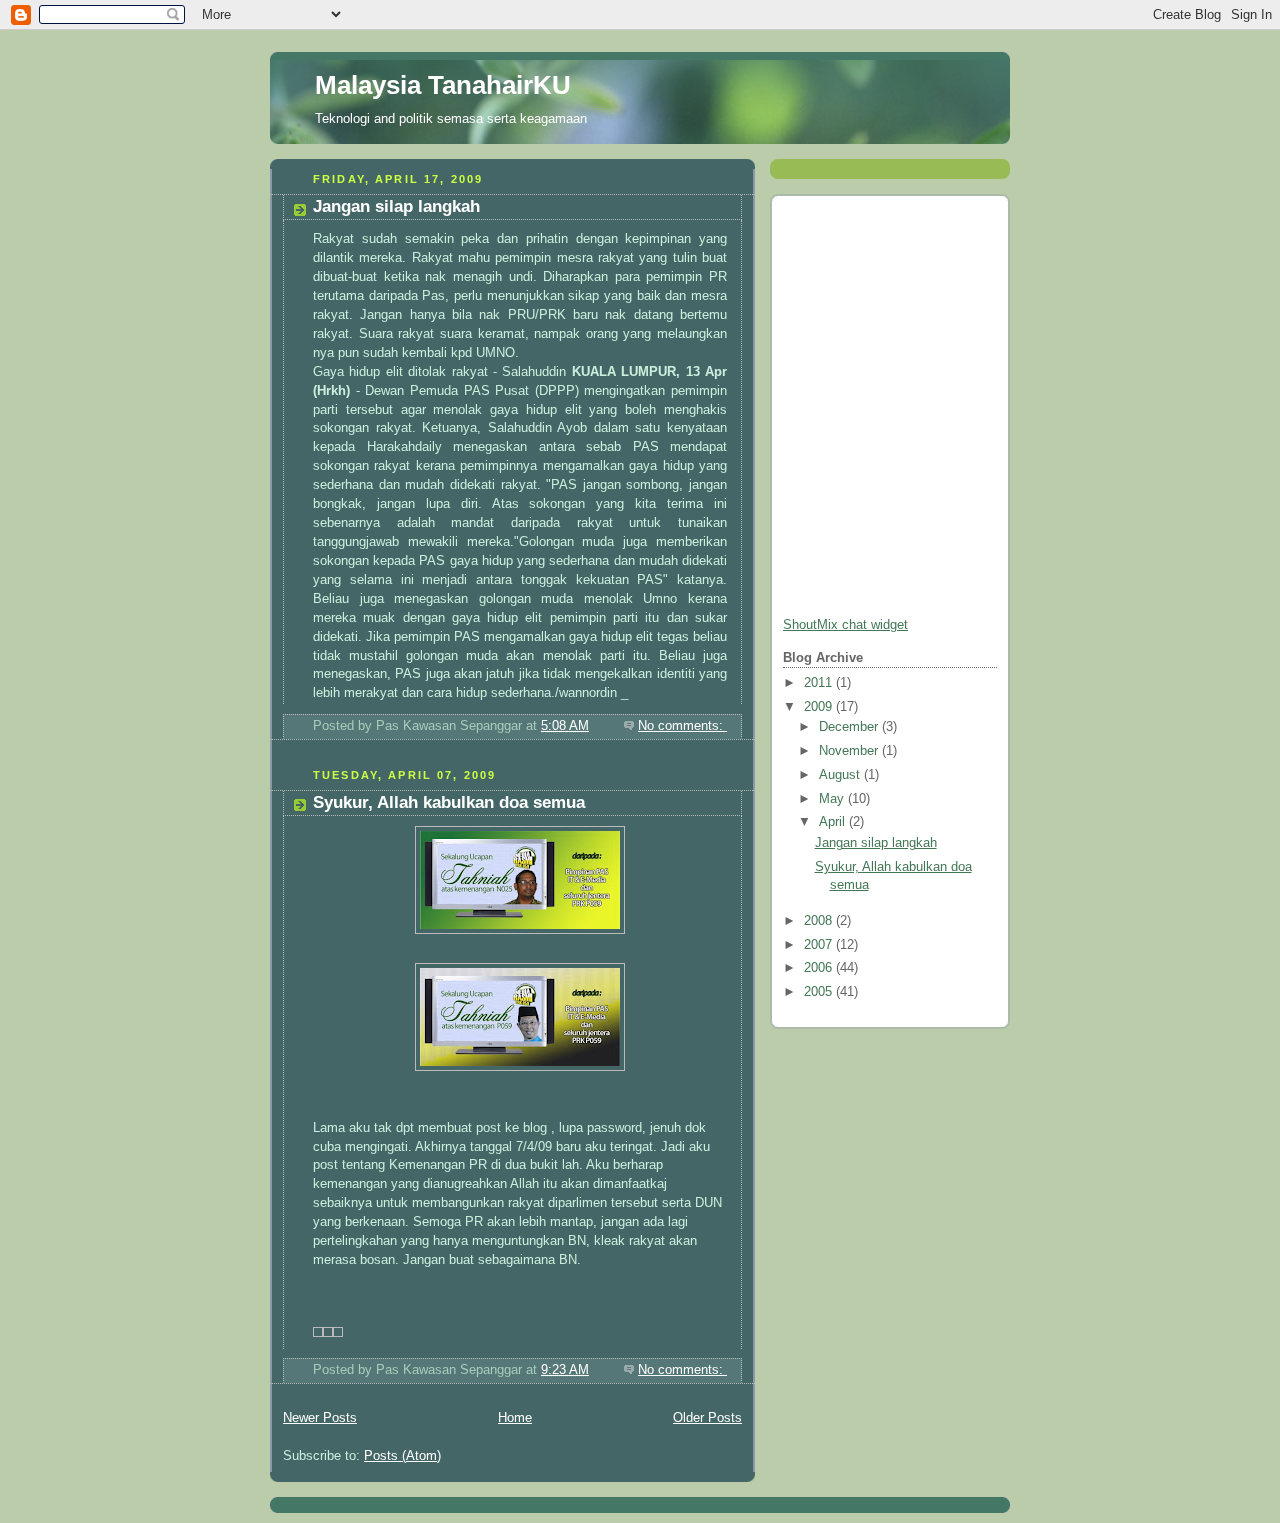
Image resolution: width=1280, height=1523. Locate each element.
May (833, 799)
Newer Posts (320, 1418)
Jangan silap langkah (396, 206)
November (850, 751)
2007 (820, 945)
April (834, 822)
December (850, 727)
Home (515, 1418)
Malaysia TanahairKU (443, 85)
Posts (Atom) (402, 1456)
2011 (820, 683)
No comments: (682, 726)
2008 (820, 921)
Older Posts (707, 1418)
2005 (820, 992)
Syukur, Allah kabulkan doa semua (449, 802)
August (841, 775)
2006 (820, 968)
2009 (820, 707)
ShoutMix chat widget (845, 625)
